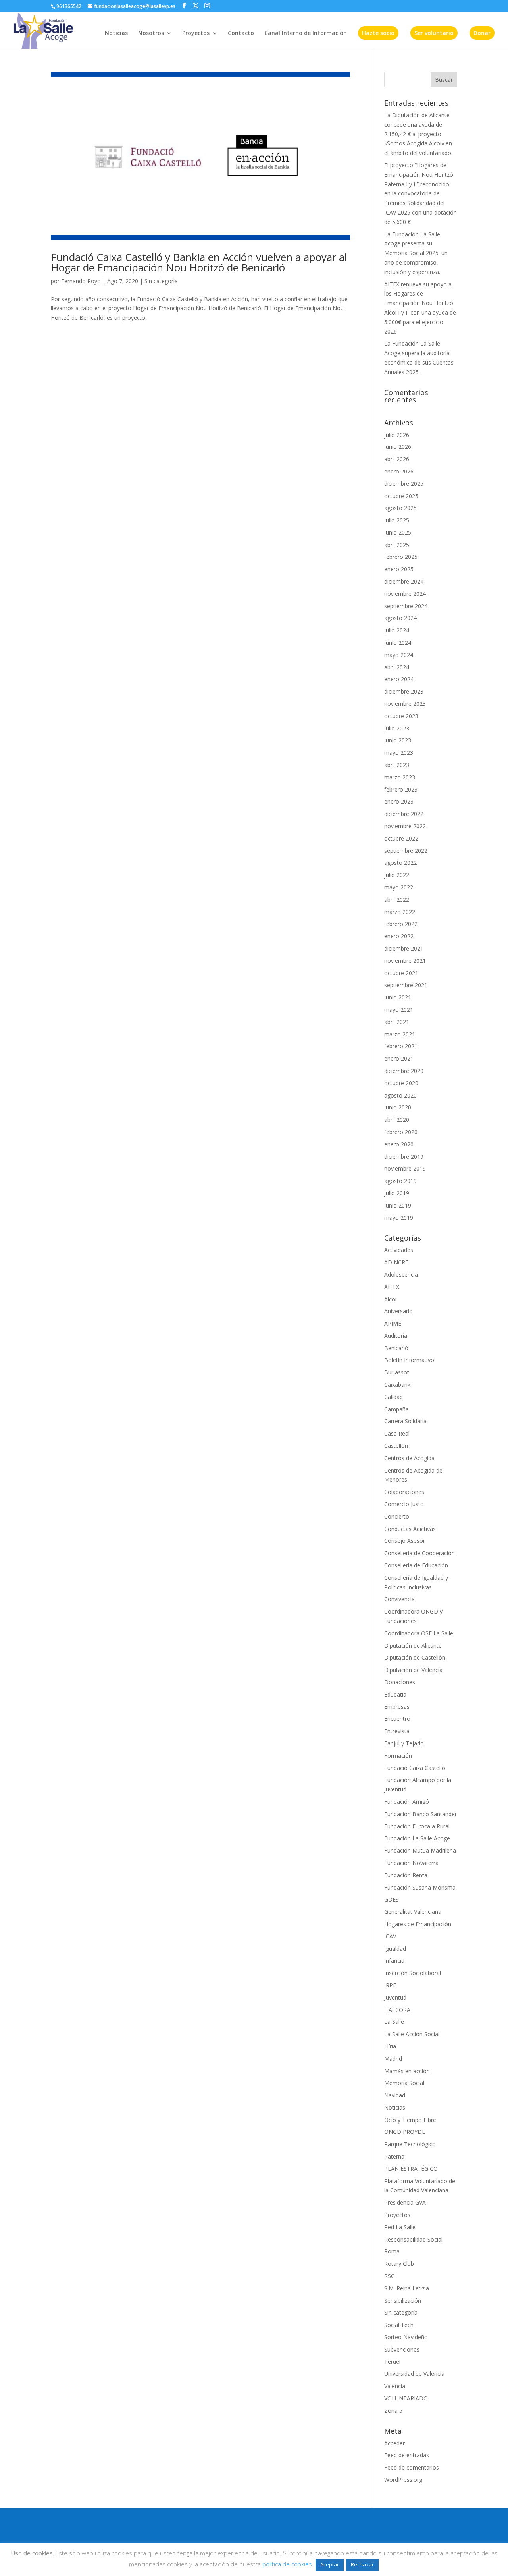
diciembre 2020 (404, 1071)
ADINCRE (396, 1262)
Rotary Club (399, 2264)
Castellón (396, 1446)
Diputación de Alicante (413, 1646)
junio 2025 (398, 532)
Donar (482, 33)
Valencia (395, 2386)
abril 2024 (397, 667)
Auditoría (396, 1336)
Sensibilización (403, 2301)
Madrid (393, 2059)
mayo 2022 (399, 887)
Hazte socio (378, 33)
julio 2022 (397, 875)
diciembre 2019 (404, 1157)
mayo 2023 (399, 753)
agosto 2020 (400, 1095)
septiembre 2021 (406, 985)
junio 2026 (398, 447)
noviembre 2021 (405, 961)
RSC (389, 2276)
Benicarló (396, 1348)
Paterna (394, 2156)
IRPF (390, 1985)
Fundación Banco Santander (420, 1814)
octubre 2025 (401, 496)
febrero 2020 (401, 1132)
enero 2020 (399, 1144)
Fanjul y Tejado (404, 1743)
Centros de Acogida (409, 1458)
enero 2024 (399, 679)
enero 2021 (399, 1058)
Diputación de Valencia (413, 1670)
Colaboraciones (404, 1492)
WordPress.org (403, 2480)
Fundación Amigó (407, 1802)
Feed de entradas (407, 2455)
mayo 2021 (399, 1010)
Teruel (392, 2362)
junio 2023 (398, 740)
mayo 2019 (399, 1218)
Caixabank (397, 1385)
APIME (393, 1323)
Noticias (116, 33)
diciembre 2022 (404, 814)
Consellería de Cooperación (419, 1553)
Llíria (390, 2046)
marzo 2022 (400, 912)
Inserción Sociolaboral (413, 1973)
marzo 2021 (400, 1034)
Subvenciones (402, 2349)
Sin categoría (161, 281)
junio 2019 (398, 1205)
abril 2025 (397, 545)
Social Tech (399, 2325)
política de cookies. (288, 2564)
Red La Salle (400, 2227)
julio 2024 (397, 630)
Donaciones (400, 1682)
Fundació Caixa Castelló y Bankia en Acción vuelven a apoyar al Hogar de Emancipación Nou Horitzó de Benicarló (199, 262)
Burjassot (397, 1372)
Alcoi (390, 1299)
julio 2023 (397, 728)
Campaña (396, 1409)
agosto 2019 (400, 1181)
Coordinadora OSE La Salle (419, 1633)
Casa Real (397, 1433)
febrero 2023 (401, 789)
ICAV (390, 1936)
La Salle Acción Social (412, 2034)
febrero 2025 (401, 557)
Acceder (394, 2443)
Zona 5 (393, 2411)
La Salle (394, 2022)
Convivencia (399, 1599)
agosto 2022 (400, 863)
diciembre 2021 (404, 948)
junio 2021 (398, 997)
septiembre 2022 (406, 851)
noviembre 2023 (405, 704)
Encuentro (397, 1719)
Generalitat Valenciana (413, 1912)
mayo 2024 (399, 655)
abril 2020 (397, 1120)
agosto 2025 (400, 508)
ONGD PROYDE (405, 2132)
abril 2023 (397, 765)
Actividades (399, 1250)
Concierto (397, 1516)
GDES (392, 1899)
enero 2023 (399, 801)
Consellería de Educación (416, 1565)
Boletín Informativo (409, 1360)
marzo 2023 (400, 777)
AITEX (392, 1287)
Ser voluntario (434, 33)
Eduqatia (395, 1694)
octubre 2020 (401, 1083)
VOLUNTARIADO (406, 2398)
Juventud (395, 1997)
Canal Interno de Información (306, 33)
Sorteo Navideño (406, 2337)
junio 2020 (398, 1107)
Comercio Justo (404, 1504)
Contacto (241, 33)
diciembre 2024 (404, 581)
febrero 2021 (401, 1046)
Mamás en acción (407, 2071)
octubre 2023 (401, 716)
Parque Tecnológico (410, 2144)
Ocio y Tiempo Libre (410, 2120)
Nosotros (151, 33)
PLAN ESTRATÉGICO (411, 2169)
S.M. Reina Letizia (407, 2288)
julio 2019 (397, 1193)
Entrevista (397, 1731)
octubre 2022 (401, 838)
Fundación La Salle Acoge (417, 1838)
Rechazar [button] (362, 2564)
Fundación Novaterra (411, 1863)
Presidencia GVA (405, 2202)
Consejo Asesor (405, 1541)
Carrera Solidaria (405, 1421)
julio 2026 (397, 435)
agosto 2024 (400, 618)
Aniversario (398, 1311)
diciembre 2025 (404, 484)
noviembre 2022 (405, 826)
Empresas (397, 1707)
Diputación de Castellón (415, 1657)
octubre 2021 (401, 973)
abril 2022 (397, 900)
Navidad (395, 2095)
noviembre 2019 (405, 1168)
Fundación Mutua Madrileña (420, 1850)
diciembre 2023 (404, 691)
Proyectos (196, 33)
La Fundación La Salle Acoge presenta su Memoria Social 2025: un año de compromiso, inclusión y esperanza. (416, 253)
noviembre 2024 (405, 594)
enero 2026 (399, 471)
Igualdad (395, 1949)
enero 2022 (399, 936)
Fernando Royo (81, 281)
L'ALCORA (397, 2010)
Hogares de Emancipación (418, 1924)
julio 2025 (397, 520)
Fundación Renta (406, 1875)
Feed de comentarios (412, 2467)
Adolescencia (401, 1274)
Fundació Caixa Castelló (415, 1768)
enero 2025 (399, 569)
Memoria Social (404, 2083)
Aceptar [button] (330, 2564)
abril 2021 (397, 1022)
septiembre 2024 (406, 606)
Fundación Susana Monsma (420, 1887)
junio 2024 (398, 643)
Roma (392, 2251)
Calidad (394, 1397)
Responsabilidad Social (413, 2239)
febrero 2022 (401, 924)
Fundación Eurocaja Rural (417, 1826)
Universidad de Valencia (414, 2374)
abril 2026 (397, 459)
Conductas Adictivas (410, 1529)
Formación (398, 1756)
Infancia (394, 1961)
